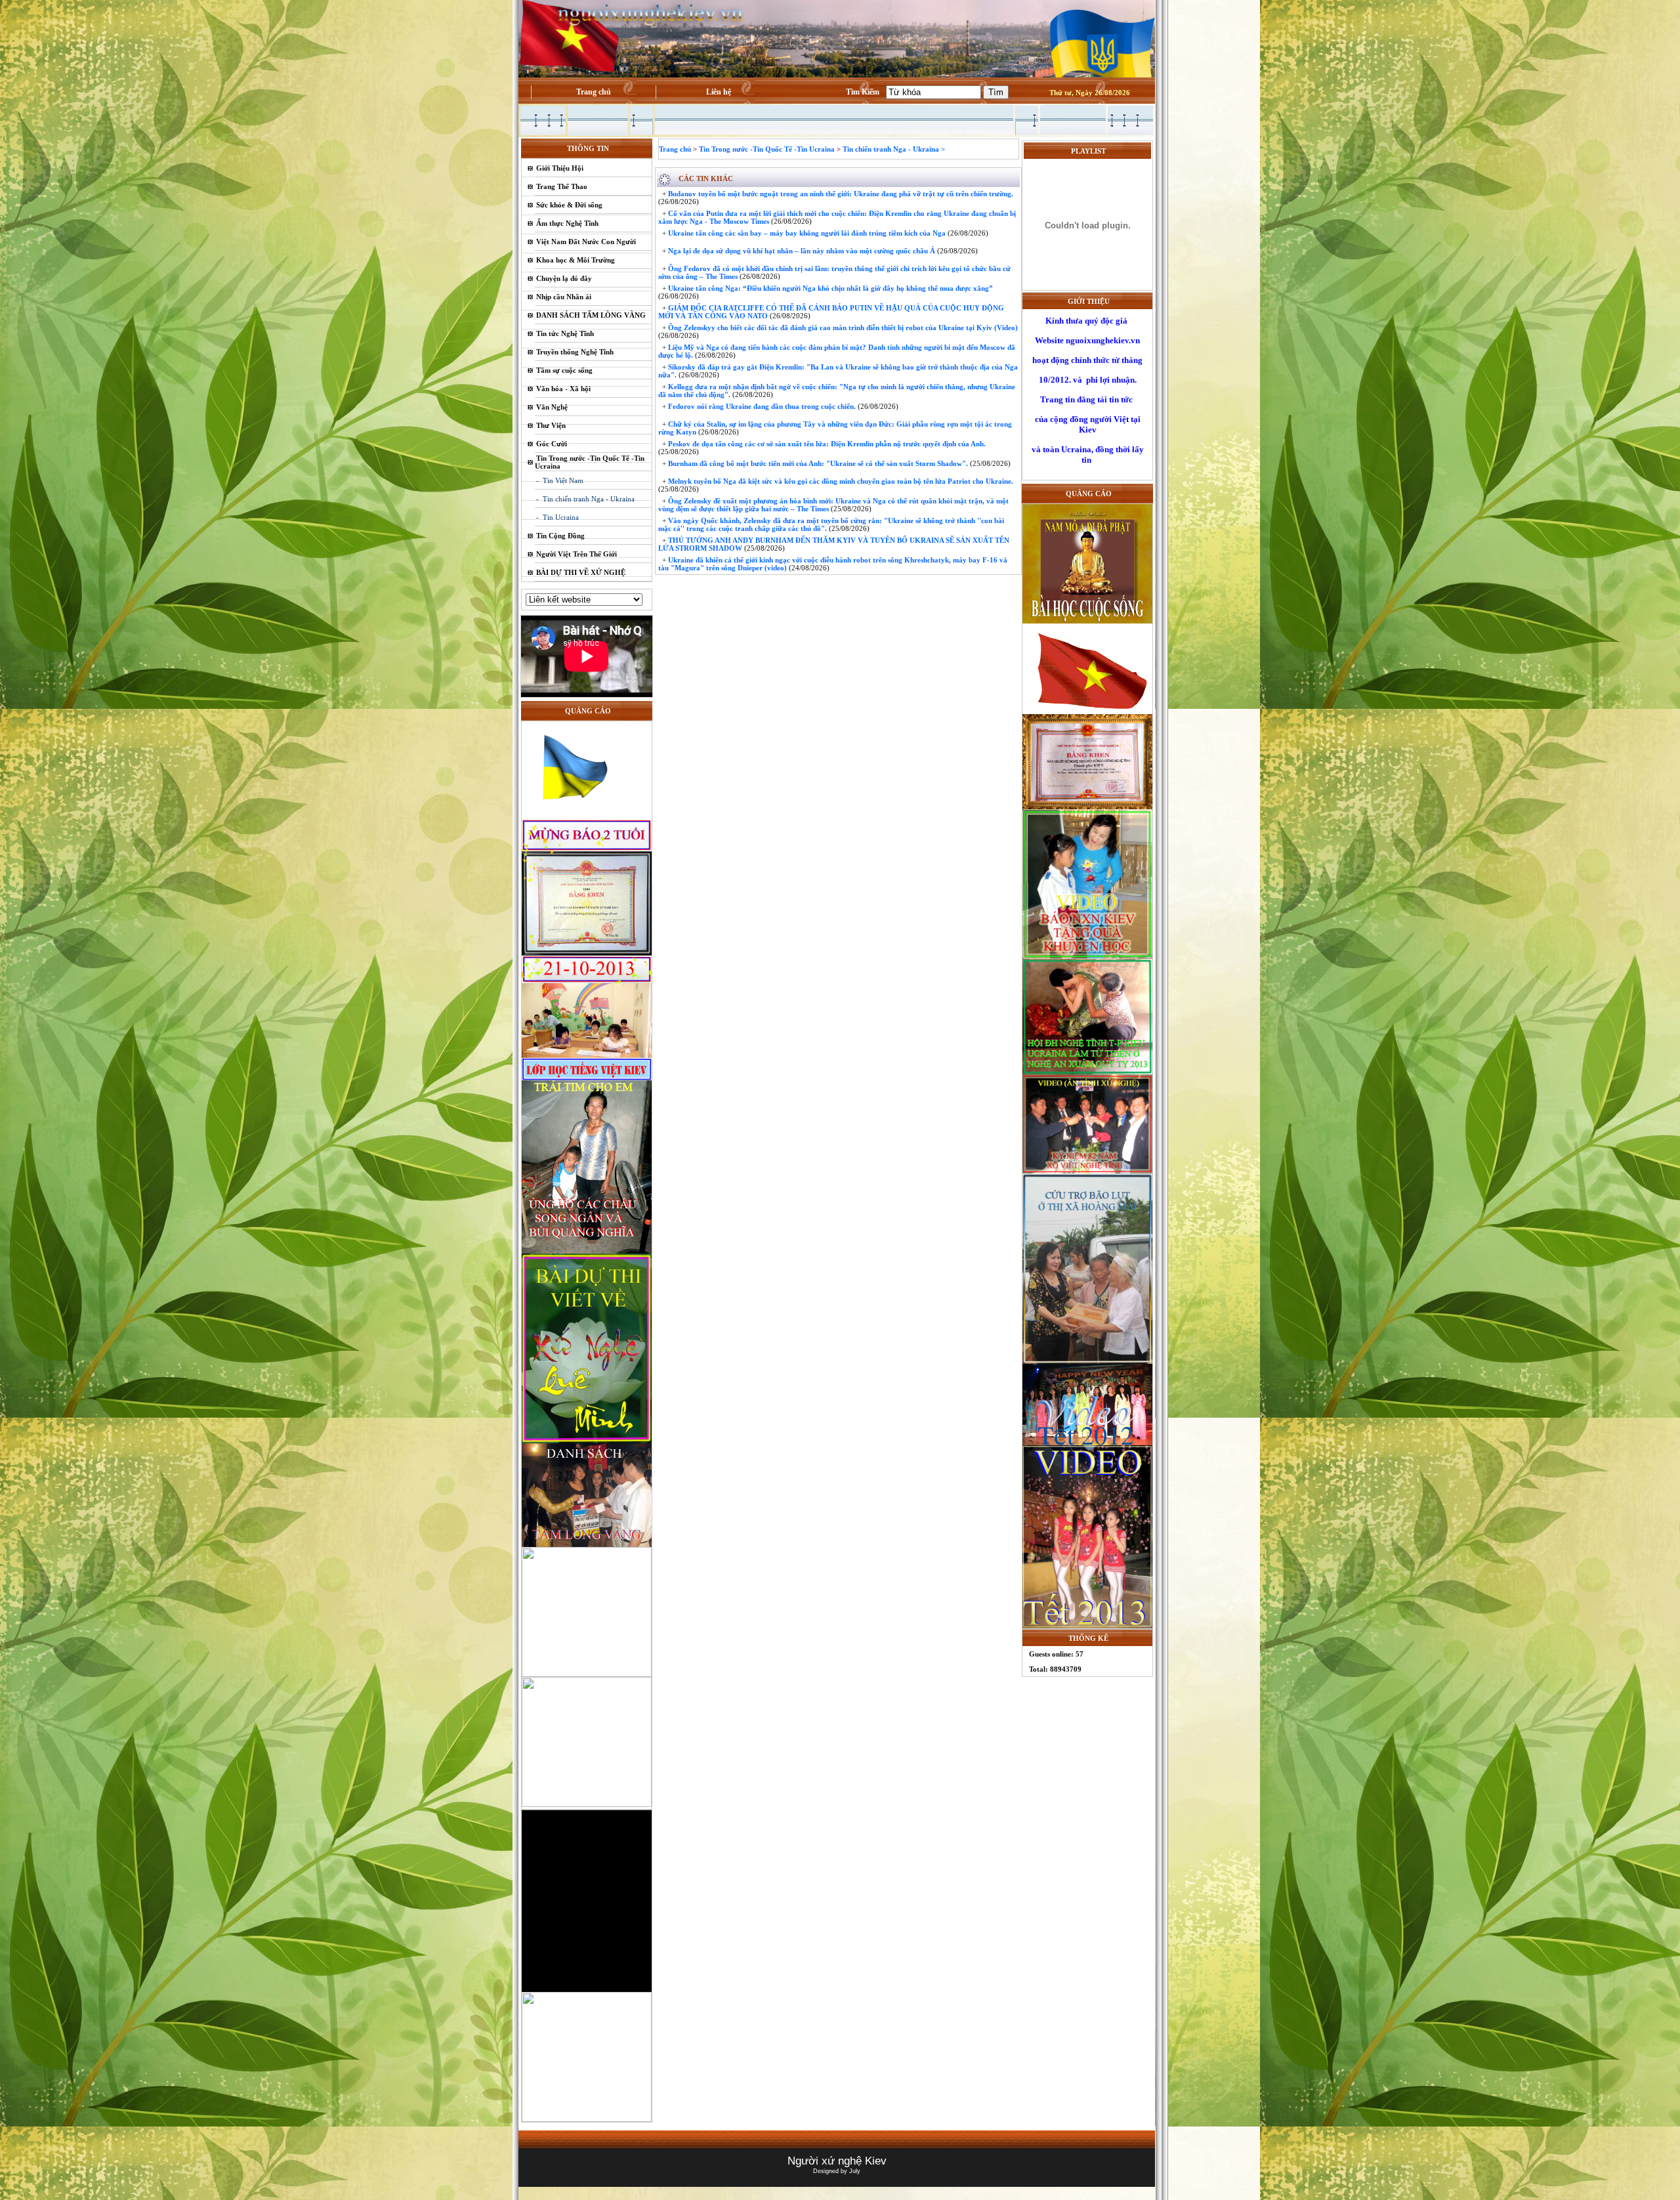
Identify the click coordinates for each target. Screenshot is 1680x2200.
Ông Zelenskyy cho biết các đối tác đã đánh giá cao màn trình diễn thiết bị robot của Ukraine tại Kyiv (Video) (842, 328)
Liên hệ (719, 92)
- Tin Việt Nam (560, 480)
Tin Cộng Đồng (560, 536)
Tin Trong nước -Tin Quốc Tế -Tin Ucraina (767, 149)
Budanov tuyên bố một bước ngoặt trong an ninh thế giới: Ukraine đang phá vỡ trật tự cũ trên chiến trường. (840, 194)
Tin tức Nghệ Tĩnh (565, 333)
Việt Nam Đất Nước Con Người (586, 242)
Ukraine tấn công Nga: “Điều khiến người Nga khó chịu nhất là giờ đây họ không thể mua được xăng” (829, 288)
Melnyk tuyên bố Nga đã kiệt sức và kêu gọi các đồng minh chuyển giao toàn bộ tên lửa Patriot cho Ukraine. (840, 481)
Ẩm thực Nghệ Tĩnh (567, 223)
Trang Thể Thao (562, 186)
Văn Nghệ (552, 407)
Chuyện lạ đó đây (564, 278)
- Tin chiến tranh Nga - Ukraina (585, 499)
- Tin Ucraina (557, 517)
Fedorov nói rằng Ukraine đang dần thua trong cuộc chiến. (761, 406)
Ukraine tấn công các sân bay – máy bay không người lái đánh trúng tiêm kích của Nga (806, 233)
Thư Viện (551, 425)
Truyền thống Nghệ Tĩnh (575, 352)
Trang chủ (594, 92)
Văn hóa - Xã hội (563, 389)
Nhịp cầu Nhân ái (564, 297)
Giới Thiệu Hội (560, 168)
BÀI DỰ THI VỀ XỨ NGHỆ (581, 572)
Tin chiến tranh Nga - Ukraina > (894, 149)
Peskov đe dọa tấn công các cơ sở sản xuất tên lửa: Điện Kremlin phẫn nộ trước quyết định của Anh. (826, 444)
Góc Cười (552, 444)
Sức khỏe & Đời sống (569, 205)
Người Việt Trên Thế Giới (577, 554)
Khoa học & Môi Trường (576, 260)
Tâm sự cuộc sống (564, 370)
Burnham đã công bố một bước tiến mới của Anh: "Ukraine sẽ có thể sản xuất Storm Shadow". (817, 463)
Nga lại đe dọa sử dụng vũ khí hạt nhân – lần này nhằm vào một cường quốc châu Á (801, 251)
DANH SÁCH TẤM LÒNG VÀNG (591, 315)
